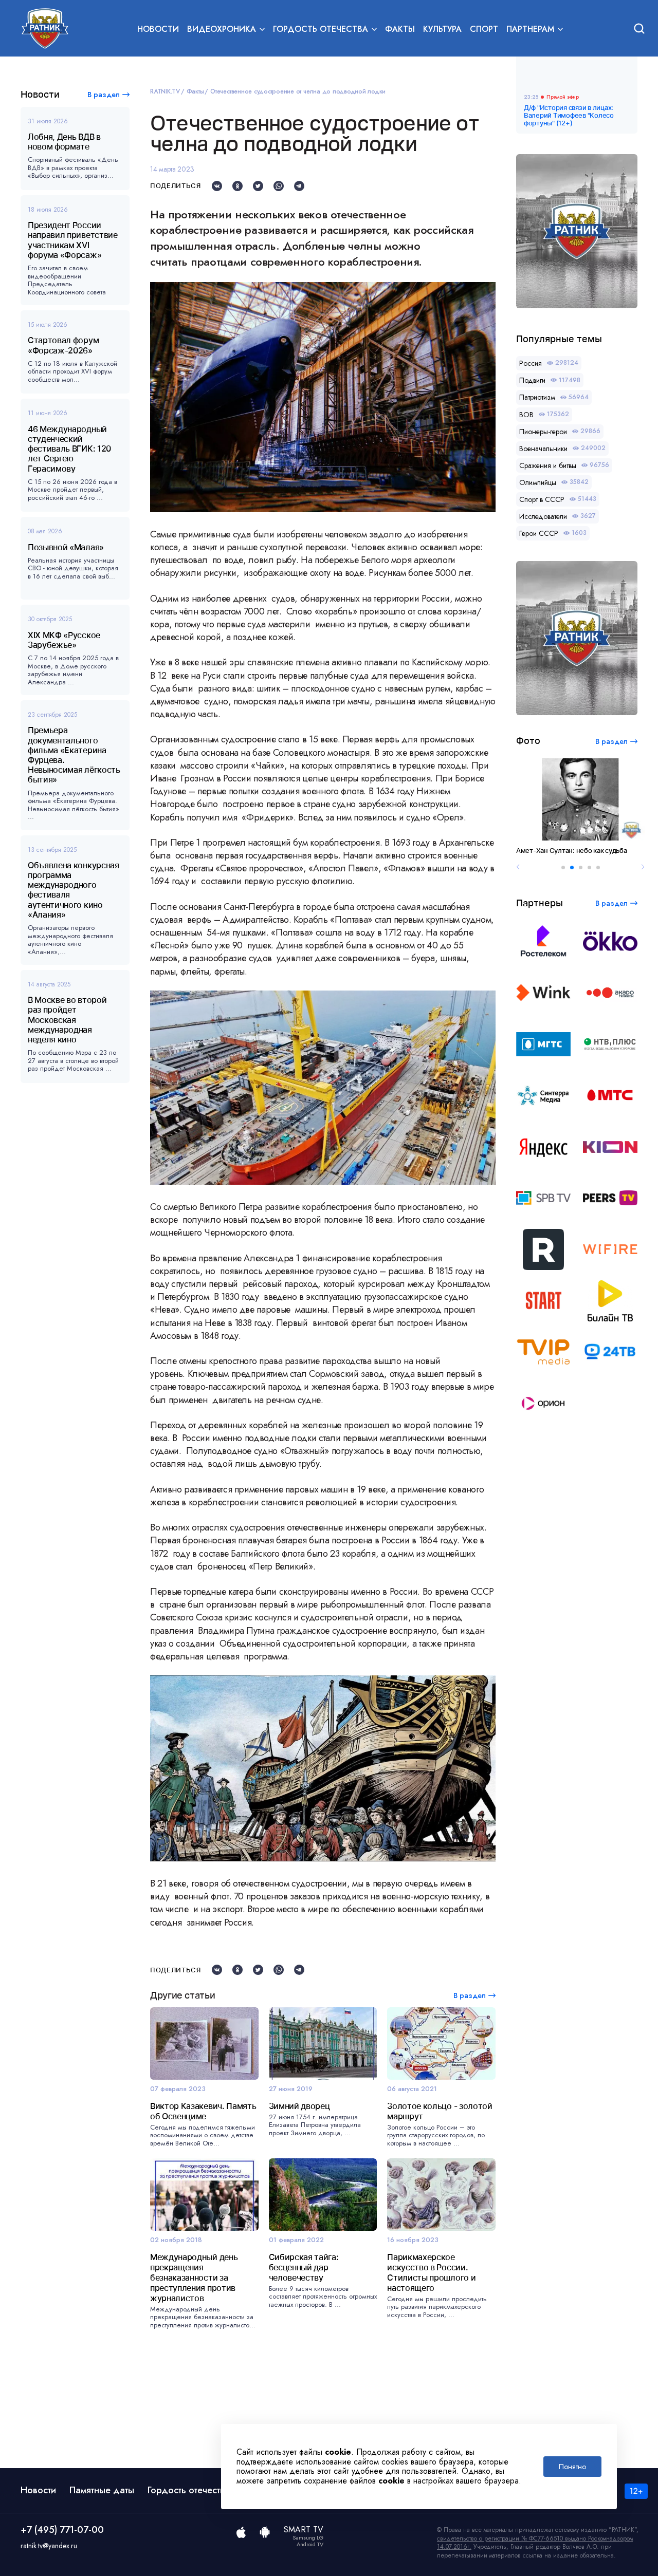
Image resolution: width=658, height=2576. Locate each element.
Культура (442, 29)
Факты (400, 29)
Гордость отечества (189, 2490)
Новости (158, 29)
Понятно (572, 2467)
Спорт (484, 29)
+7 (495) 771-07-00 (62, 2530)
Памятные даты (102, 2490)
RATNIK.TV (165, 91)
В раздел (104, 95)
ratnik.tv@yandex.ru (49, 2546)
